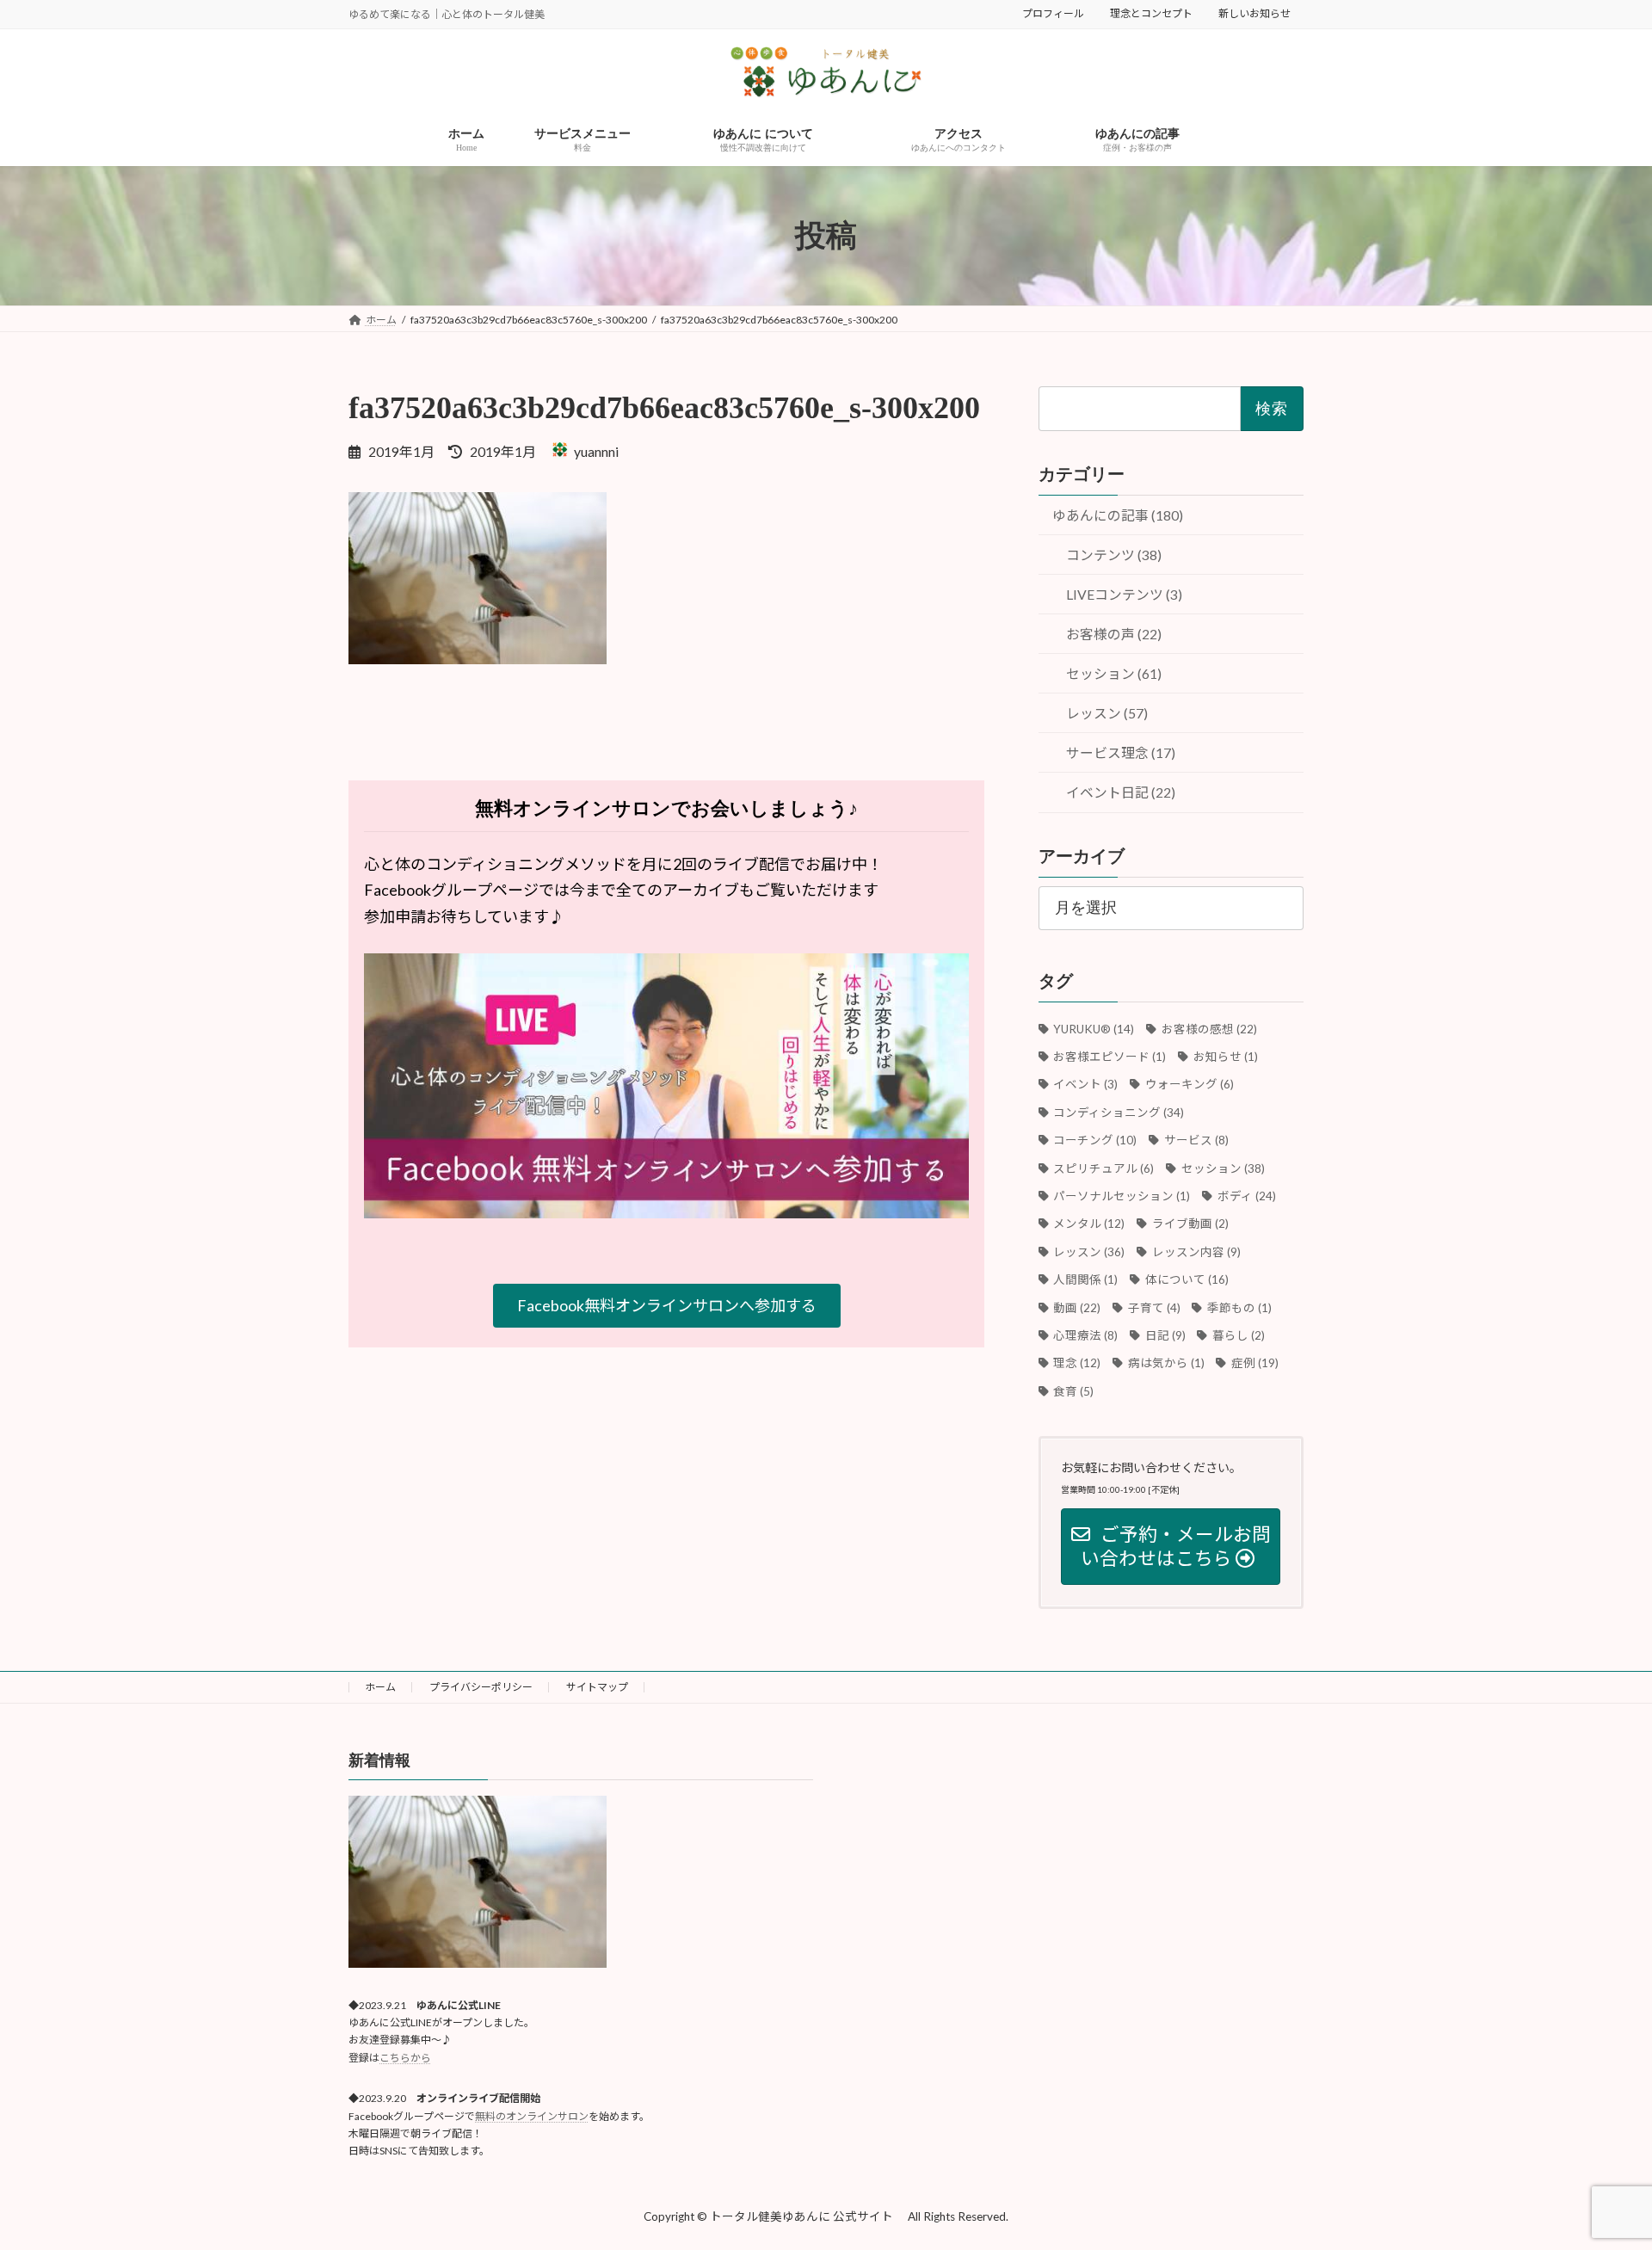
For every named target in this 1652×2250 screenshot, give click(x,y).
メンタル (1089, 1224)
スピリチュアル (1104, 1168)
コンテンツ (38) (1114, 555)
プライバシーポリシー (481, 1687)
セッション (1223, 1168)
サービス (1196, 1140)
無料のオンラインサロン (532, 2116)
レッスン (1089, 1252)
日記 (1165, 1335)
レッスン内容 (1196, 1252)
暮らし (1239, 1335)
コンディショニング (1119, 1113)
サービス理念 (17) (1121, 753)
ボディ (1246, 1196)
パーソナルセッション (1122, 1196)
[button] (667, 1306)
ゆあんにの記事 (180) (1118, 515)
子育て (1154, 1308)
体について (1187, 1279)
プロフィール (1053, 13)
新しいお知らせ (1254, 13)
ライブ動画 (1190, 1224)
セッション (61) (1114, 674)
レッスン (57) (1107, 714)
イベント (1086, 1085)
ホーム (380, 1687)
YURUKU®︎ (1094, 1029)
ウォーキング (1189, 1085)
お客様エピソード (1110, 1057)
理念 (1077, 1364)
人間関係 (1086, 1279)
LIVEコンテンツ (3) (1124, 595)
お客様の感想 (1209, 1029)
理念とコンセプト (1151, 13)
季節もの (1239, 1308)
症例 (1255, 1364)
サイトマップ (597, 1687)
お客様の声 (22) (1114, 635)
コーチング (1095, 1140)
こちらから (405, 2058)
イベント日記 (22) (1121, 793)
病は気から (1166, 1364)
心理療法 (1086, 1335)
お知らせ (1225, 1057)
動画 (1077, 1308)
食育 (1074, 1391)
